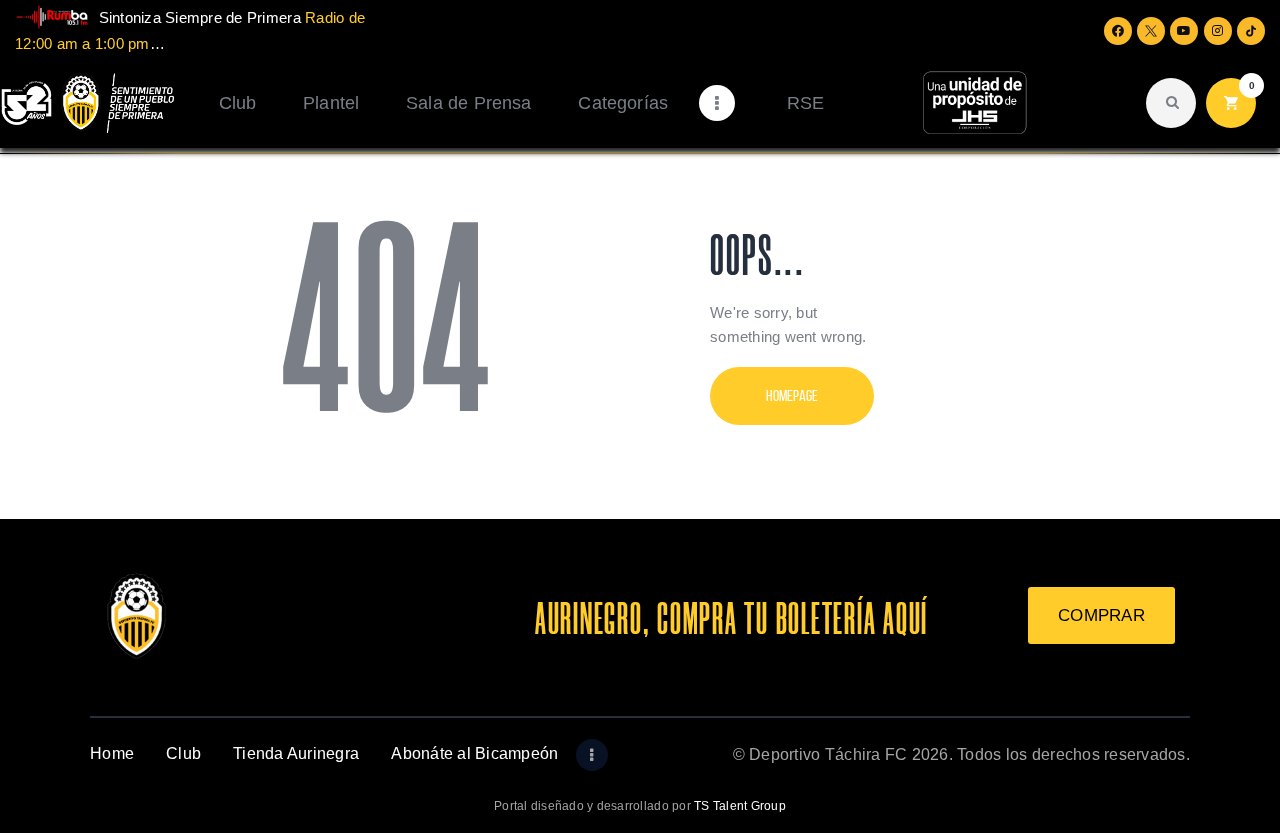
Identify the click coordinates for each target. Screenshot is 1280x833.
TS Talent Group (740, 806)
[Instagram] (1218, 31)
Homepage (792, 395)
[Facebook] (1118, 31)
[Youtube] (1184, 31)
